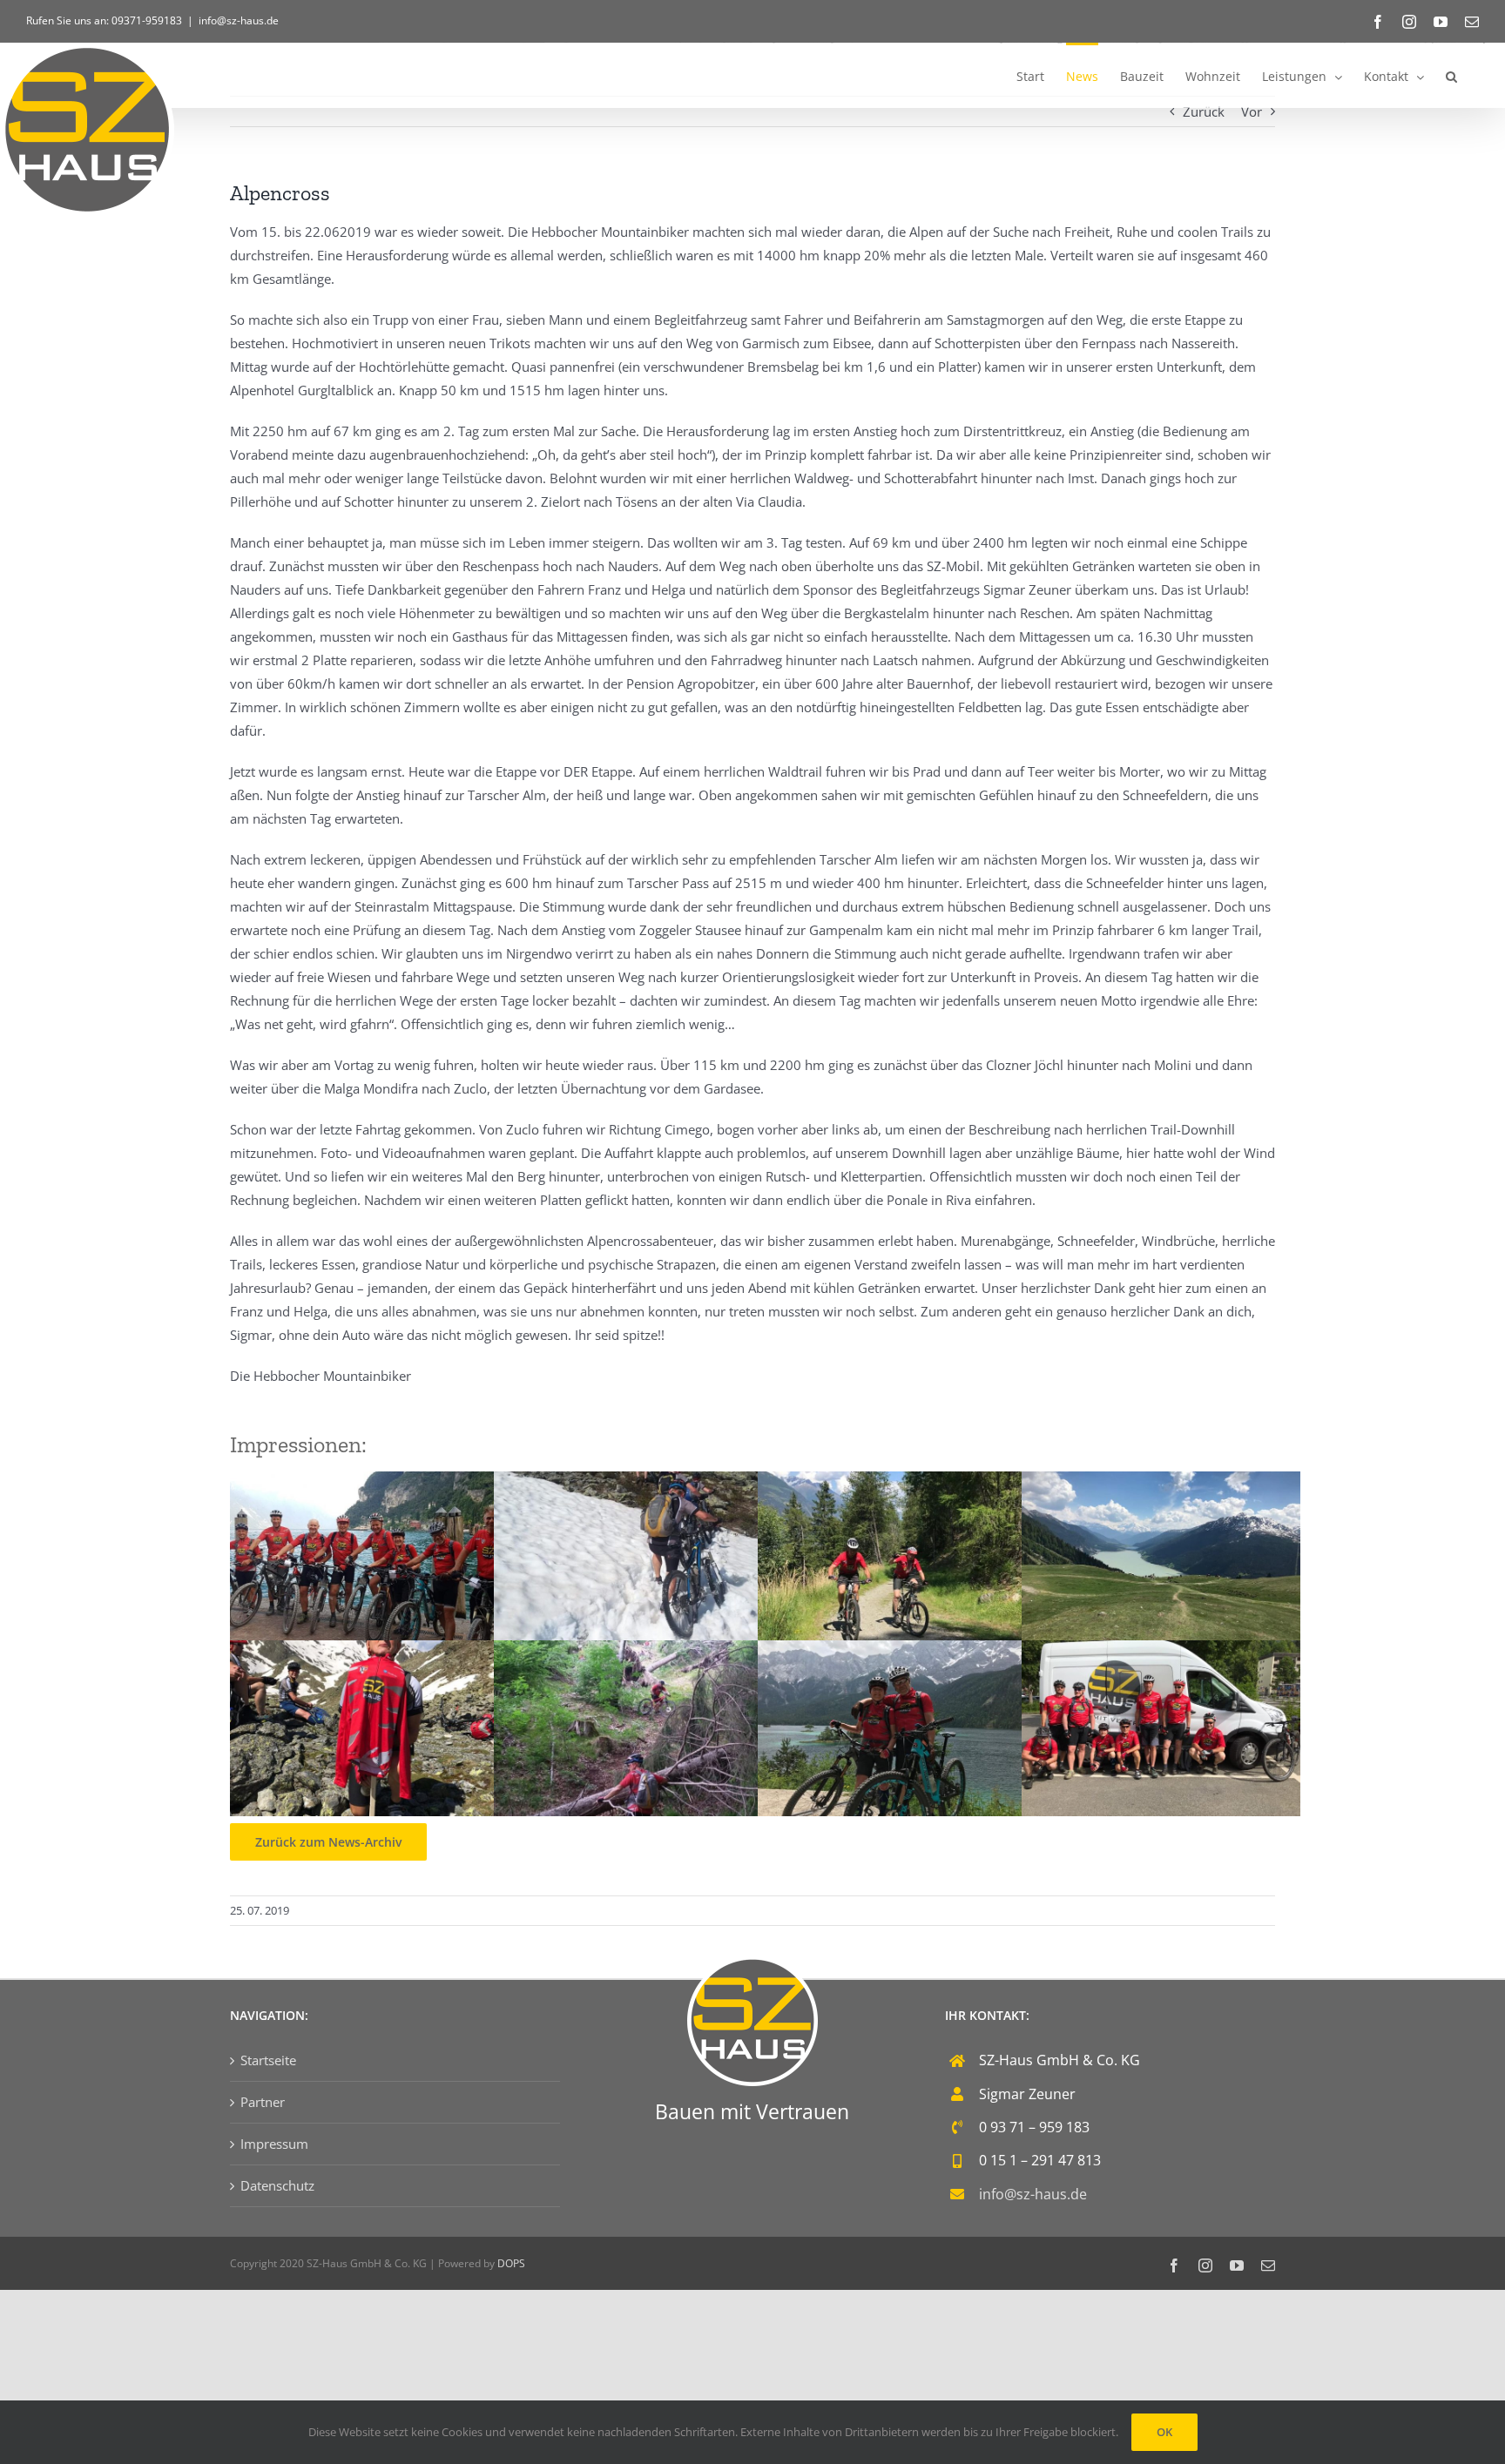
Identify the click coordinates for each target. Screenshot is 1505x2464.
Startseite (268, 2060)
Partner (263, 2102)
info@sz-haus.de (239, 20)
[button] (1451, 75)
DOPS (511, 2263)
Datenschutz (277, 2185)
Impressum (274, 2144)
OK (1164, 2432)
